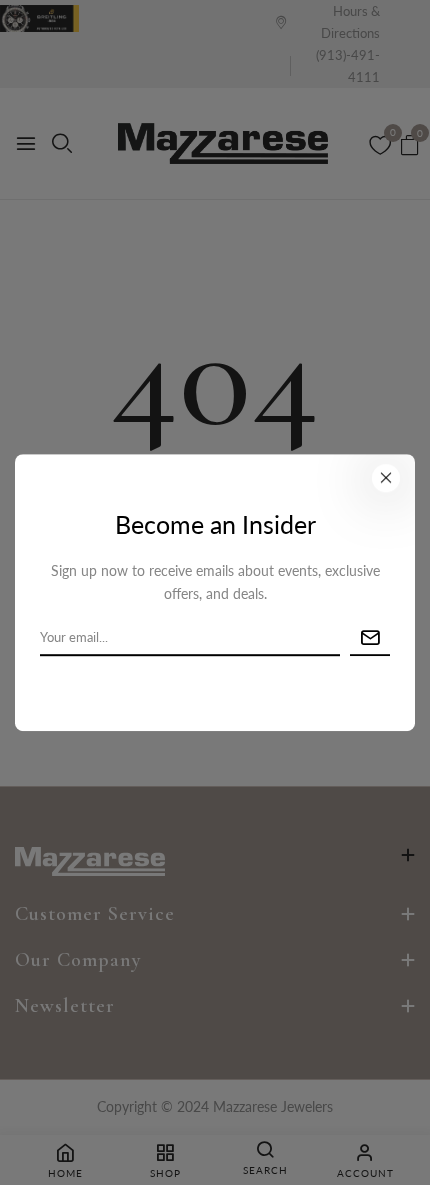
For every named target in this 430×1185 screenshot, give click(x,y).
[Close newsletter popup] (386, 478)
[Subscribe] (370, 638)
